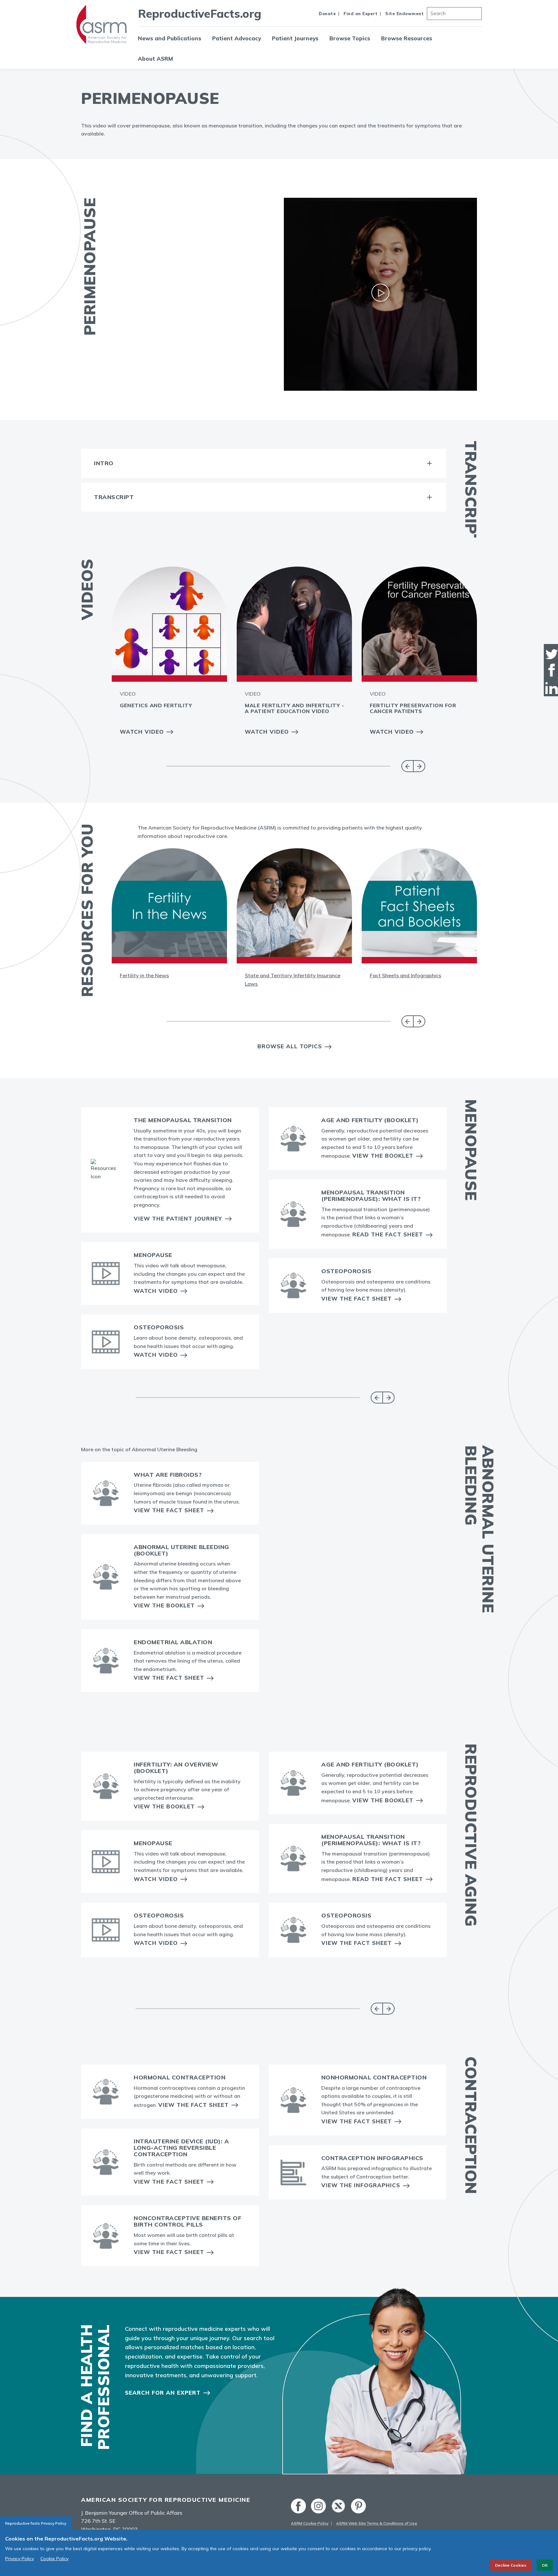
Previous (407, 766)
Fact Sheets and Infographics (405, 975)
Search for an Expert (163, 2393)
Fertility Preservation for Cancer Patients (413, 708)
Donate (327, 14)
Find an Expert (361, 14)
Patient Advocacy (237, 38)
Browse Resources (407, 38)
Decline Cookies (511, 2565)
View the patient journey (178, 1218)
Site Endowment (404, 14)
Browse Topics (350, 38)
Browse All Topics (290, 1046)
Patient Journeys (295, 38)
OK (545, 2565)
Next (419, 766)
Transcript (114, 497)
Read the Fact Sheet (388, 1234)
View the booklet (164, 1605)
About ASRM (155, 59)
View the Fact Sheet (356, 1298)
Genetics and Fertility (156, 705)
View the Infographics (361, 2185)
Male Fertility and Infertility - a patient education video (294, 708)
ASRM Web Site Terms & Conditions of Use (377, 2523)
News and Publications (170, 38)
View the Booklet (383, 1156)
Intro (104, 463)
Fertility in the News (144, 975)
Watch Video (142, 732)
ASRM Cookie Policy (310, 2523)
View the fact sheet (169, 1510)
